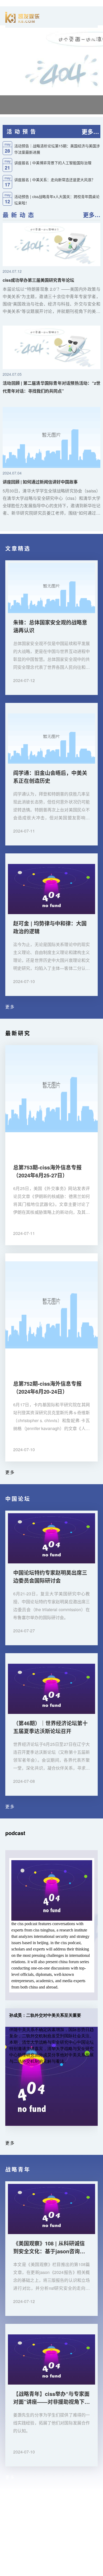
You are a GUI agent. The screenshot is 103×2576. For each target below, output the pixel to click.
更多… (90, 131)
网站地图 (8, 2573)
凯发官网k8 (11, 2508)
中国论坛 (18, 1499)
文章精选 (18, 548)
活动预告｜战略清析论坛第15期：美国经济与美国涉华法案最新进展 (57, 149)
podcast (15, 1833)
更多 (10, 1007)
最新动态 (20, 215)
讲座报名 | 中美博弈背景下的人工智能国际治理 (53, 163)
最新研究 (18, 1033)
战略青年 (18, 2169)
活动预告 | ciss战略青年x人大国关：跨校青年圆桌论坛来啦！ (57, 199)
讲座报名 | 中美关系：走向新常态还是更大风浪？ (55, 180)
